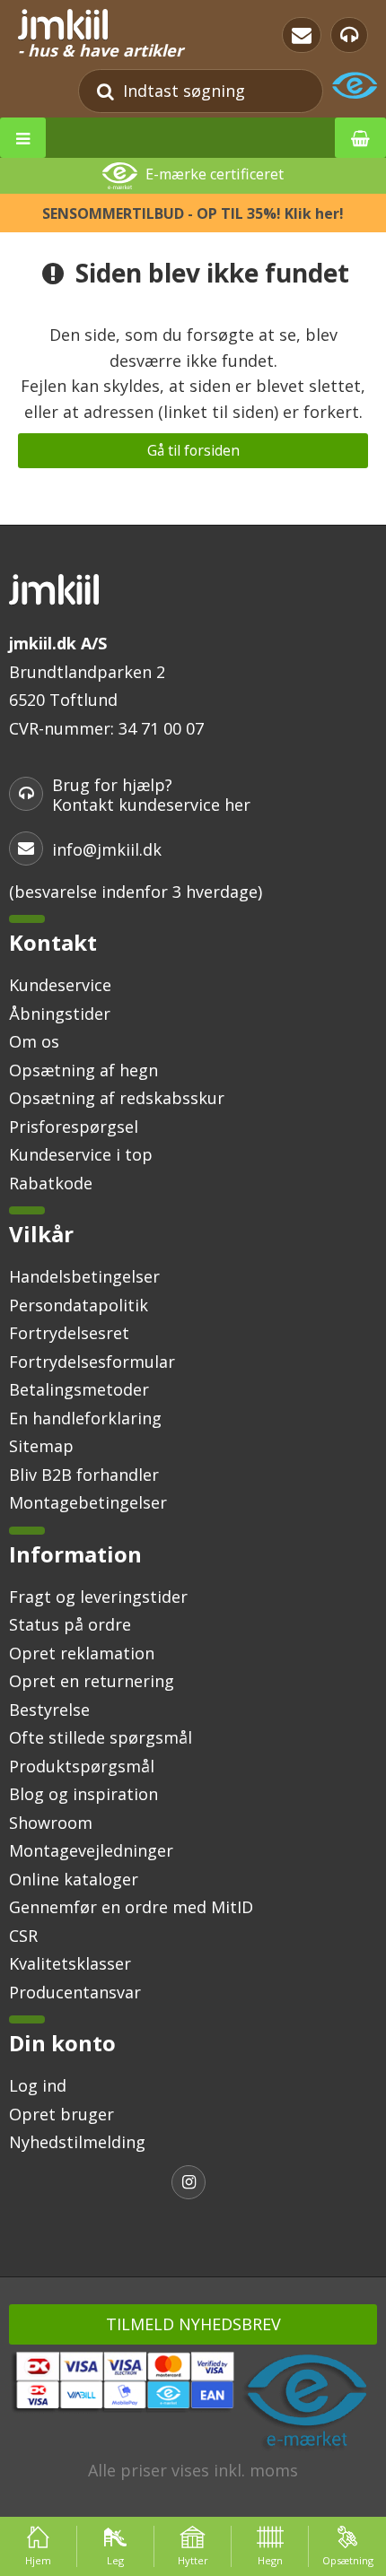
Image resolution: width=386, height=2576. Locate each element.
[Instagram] (193, 2184)
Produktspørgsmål (82, 1766)
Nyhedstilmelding (77, 2142)
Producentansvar (75, 1992)
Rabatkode (51, 1183)
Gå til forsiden (193, 450)
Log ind (38, 2085)
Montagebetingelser (88, 1502)
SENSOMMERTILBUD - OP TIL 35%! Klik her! (193, 213)
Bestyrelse (49, 1710)
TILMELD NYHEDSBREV (193, 2324)
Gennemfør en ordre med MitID (131, 1907)
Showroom (51, 1823)
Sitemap (41, 1446)
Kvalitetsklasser (70, 1963)
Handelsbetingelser (84, 1276)
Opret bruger (61, 2114)
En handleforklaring (85, 1418)
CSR (23, 1936)
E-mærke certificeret (215, 175)
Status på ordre (70, 1624)
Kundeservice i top (81, 1154)
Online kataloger (74, 1879)
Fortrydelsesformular (92, 1362)
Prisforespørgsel (74, 1127)
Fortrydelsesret (69, 1333)
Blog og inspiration (83, 1794)
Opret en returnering (92, 1681)
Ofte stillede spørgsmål (101, 1737)
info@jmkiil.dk (107, 849)
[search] (105, 91)
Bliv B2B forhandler (84, 1475)
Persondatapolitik (79, 1305)
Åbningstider (60, 1014)
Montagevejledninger (91, 1850)
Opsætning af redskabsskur (117, 1098)
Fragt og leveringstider (98, 1597)
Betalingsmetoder (79, 1389)
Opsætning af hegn (83, 1070)
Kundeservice (60, 985)
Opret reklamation (82, 1653)
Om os (34, 1041)
